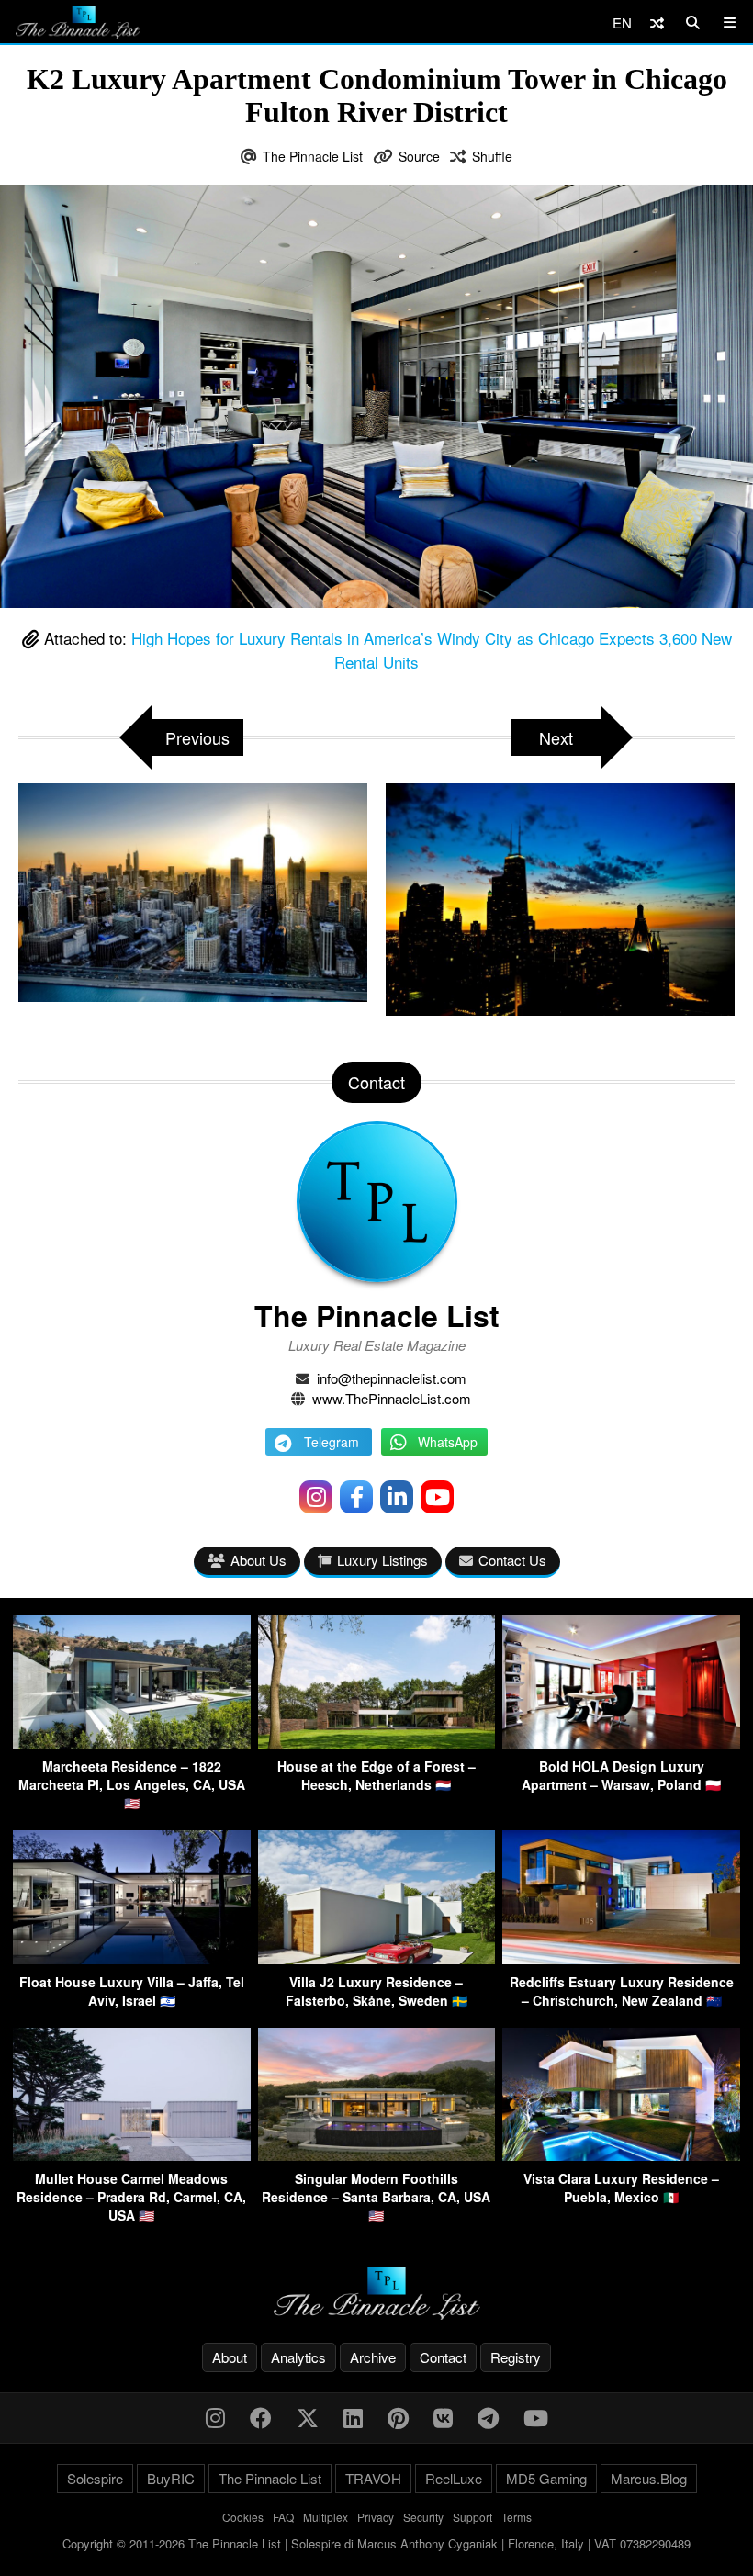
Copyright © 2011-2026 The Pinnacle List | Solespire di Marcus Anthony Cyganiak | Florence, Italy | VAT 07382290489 (376, 2543)
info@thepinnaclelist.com (392, 1378)
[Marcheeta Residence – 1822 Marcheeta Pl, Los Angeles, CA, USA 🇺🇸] (132, 1743)
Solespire (95, 2478)
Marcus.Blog (649, 2478)
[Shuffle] (657, 22)
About (230, 2357)
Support (472, 2517)
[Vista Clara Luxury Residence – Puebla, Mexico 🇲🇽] (621, 2155)
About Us (258, 1560)
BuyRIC (171, 2478)
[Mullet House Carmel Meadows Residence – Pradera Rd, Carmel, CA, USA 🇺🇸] (132, 2155)
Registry (516, 2357)
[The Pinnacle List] (376, 2294)
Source (419, 156)
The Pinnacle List (313, 156)
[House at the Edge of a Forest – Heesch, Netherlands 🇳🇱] (377, 1743)
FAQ (283, 2517)
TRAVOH (373, 2478)
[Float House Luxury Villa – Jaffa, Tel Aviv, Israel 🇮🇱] (132, 1958)
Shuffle (492, 156)
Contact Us (512, 1560)
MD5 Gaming (546, 2478)
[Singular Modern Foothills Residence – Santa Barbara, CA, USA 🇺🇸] (377, 2155)
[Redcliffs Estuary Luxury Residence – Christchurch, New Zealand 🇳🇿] (621, 1958)
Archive (373, 2357)
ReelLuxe (454, 2478)
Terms (517, 2517)
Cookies (243, 2517)
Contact (443, 2357)
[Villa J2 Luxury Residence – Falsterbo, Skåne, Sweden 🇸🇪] (377, 1958)
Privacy (376, 2517)
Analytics (298, 2357)
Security (423, 2517)
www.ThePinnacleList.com (392, 1398)
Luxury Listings (382, 1560)
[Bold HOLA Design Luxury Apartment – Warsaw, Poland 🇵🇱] (621, 1743)
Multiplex (326, 2517)
